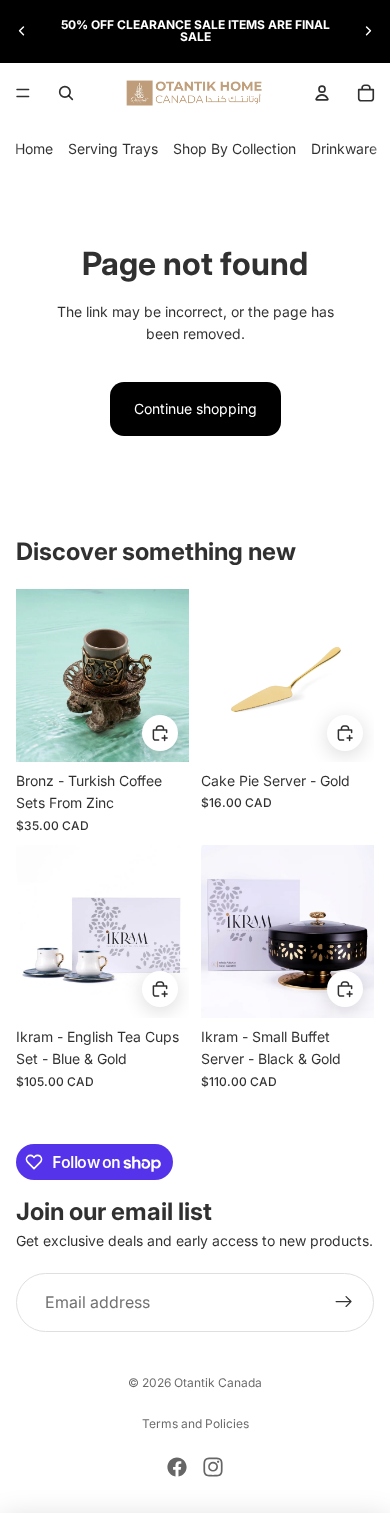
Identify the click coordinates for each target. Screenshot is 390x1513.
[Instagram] (213, 1467)
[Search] (66, 93)
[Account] (322, 93)
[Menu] (23, 93)
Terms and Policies (195, 1423)
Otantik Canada (218, 1382)
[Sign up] (344, 1303)
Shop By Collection (234, 148)
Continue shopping (195, 408)
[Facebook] (177, 1467)
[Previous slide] (22, 31)
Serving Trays (113, 148)
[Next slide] (368, 31)
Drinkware (344, 148)
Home (34, 148)
